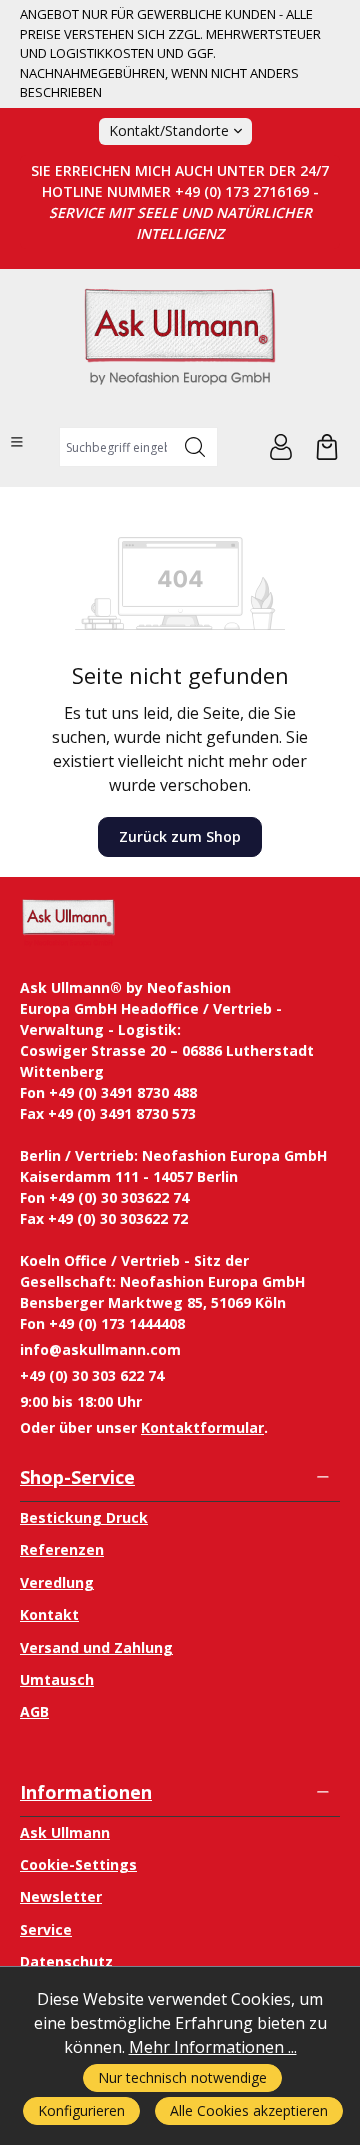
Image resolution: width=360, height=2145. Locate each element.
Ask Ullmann (65, 1832)
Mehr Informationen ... (213, 2047)
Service (46, 1929)
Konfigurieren (81, 2110)
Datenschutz (66, 1961)
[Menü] (17, 442)
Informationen (86, 1792)
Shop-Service (77, 1477)
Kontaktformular (202, 1427)
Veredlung (57, 1582)
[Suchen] (195, 447)
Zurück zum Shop (180, 836)
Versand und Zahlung (96, 1647)
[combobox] (116, 447)
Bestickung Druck (84, 1517)
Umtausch (57, 1679)
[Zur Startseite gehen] (180, 345)
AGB (34, 1711)
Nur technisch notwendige (182, 2077)
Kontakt (49, 1614)
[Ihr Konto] (281, 447)
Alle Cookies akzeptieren (249, 2110)
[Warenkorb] (327, 447)
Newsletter (61, 1896)
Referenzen (62, 1549)
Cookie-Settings (78, 1864)
